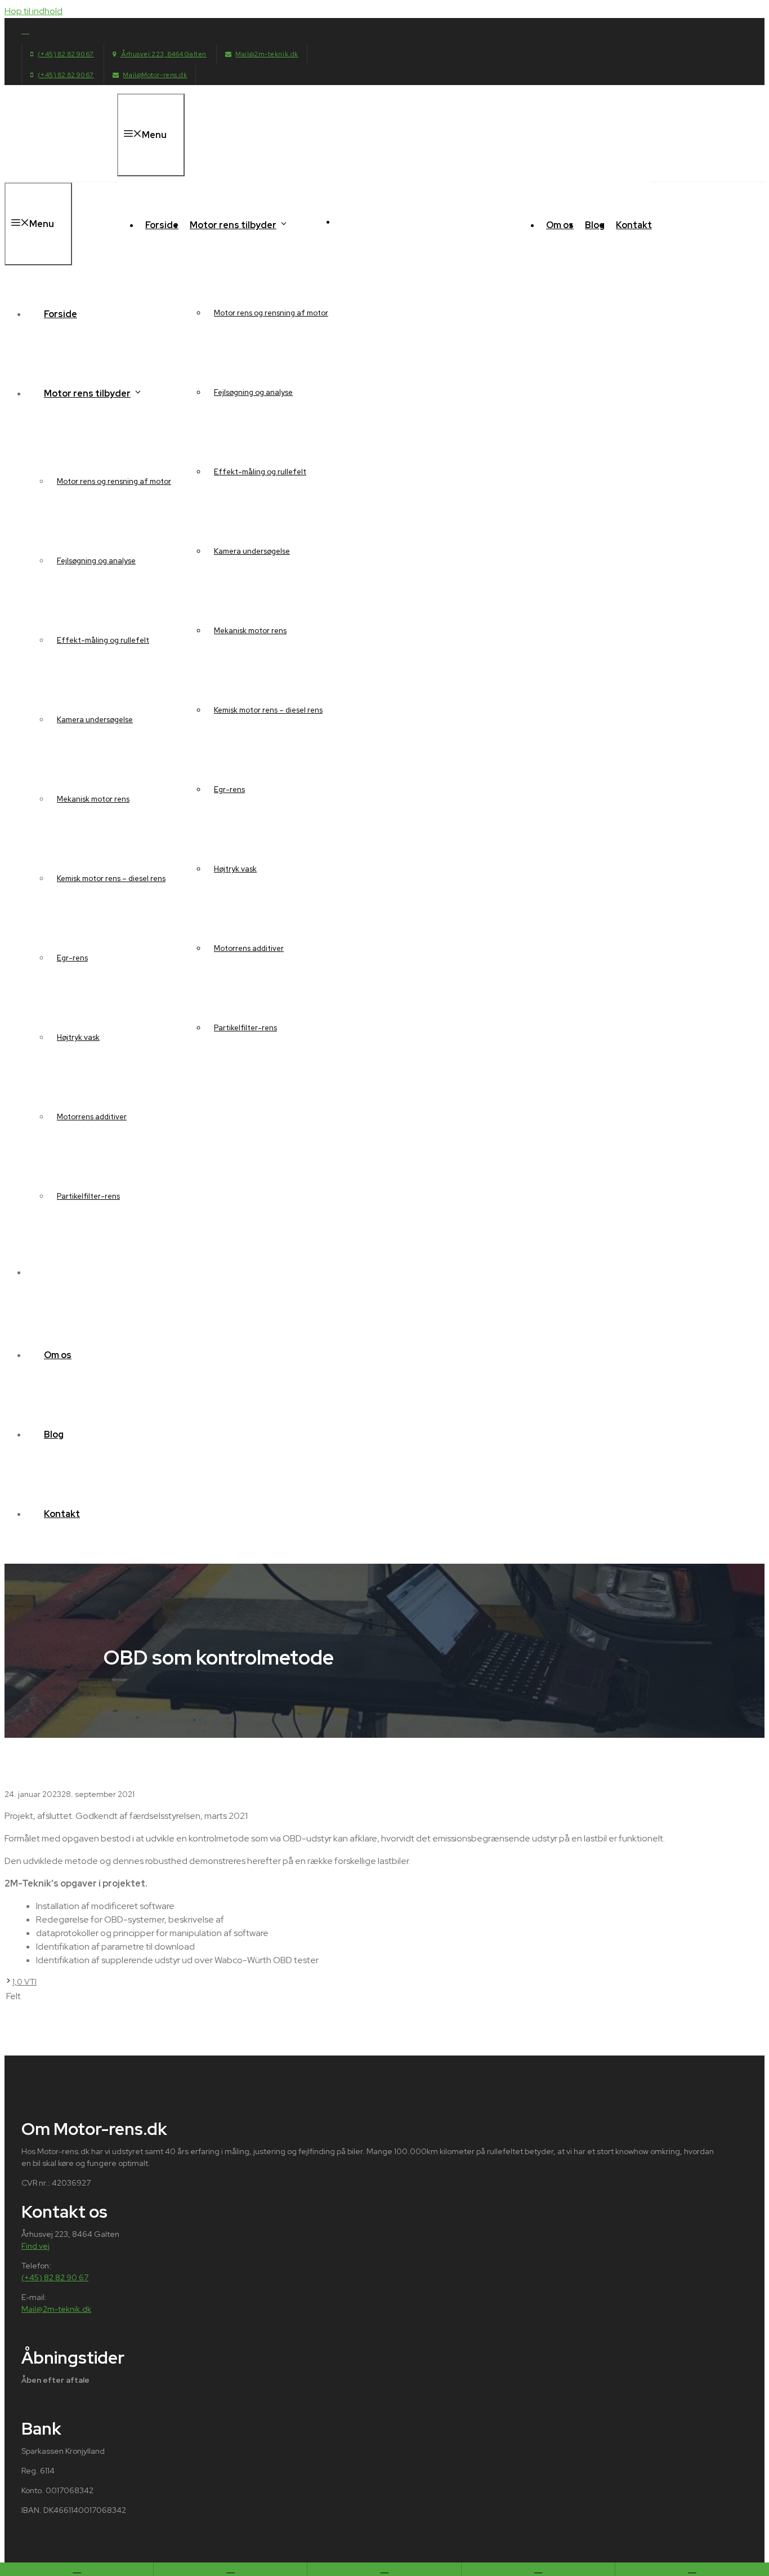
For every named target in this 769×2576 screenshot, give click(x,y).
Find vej (35, 2246)
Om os (560, 225)
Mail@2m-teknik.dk (267, 54)
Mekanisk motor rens (250, 631)
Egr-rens (229, 789)
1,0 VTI (24, 1982)
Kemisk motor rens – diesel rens (268, 710)
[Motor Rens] (401, 219)
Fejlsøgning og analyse (253, 392)
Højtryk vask (235, 869)
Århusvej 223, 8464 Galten (163, 54)
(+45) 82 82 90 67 (66, 54)
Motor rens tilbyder (233, 225)
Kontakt (634, 225)
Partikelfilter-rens (245, 1028)
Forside (162, 225)
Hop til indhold (33, 11)
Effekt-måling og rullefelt (260, 472)
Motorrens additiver (249, 948)
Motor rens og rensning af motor (271, 313)
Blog (595, 225)
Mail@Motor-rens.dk (155, 75)
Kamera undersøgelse (252, 551)
